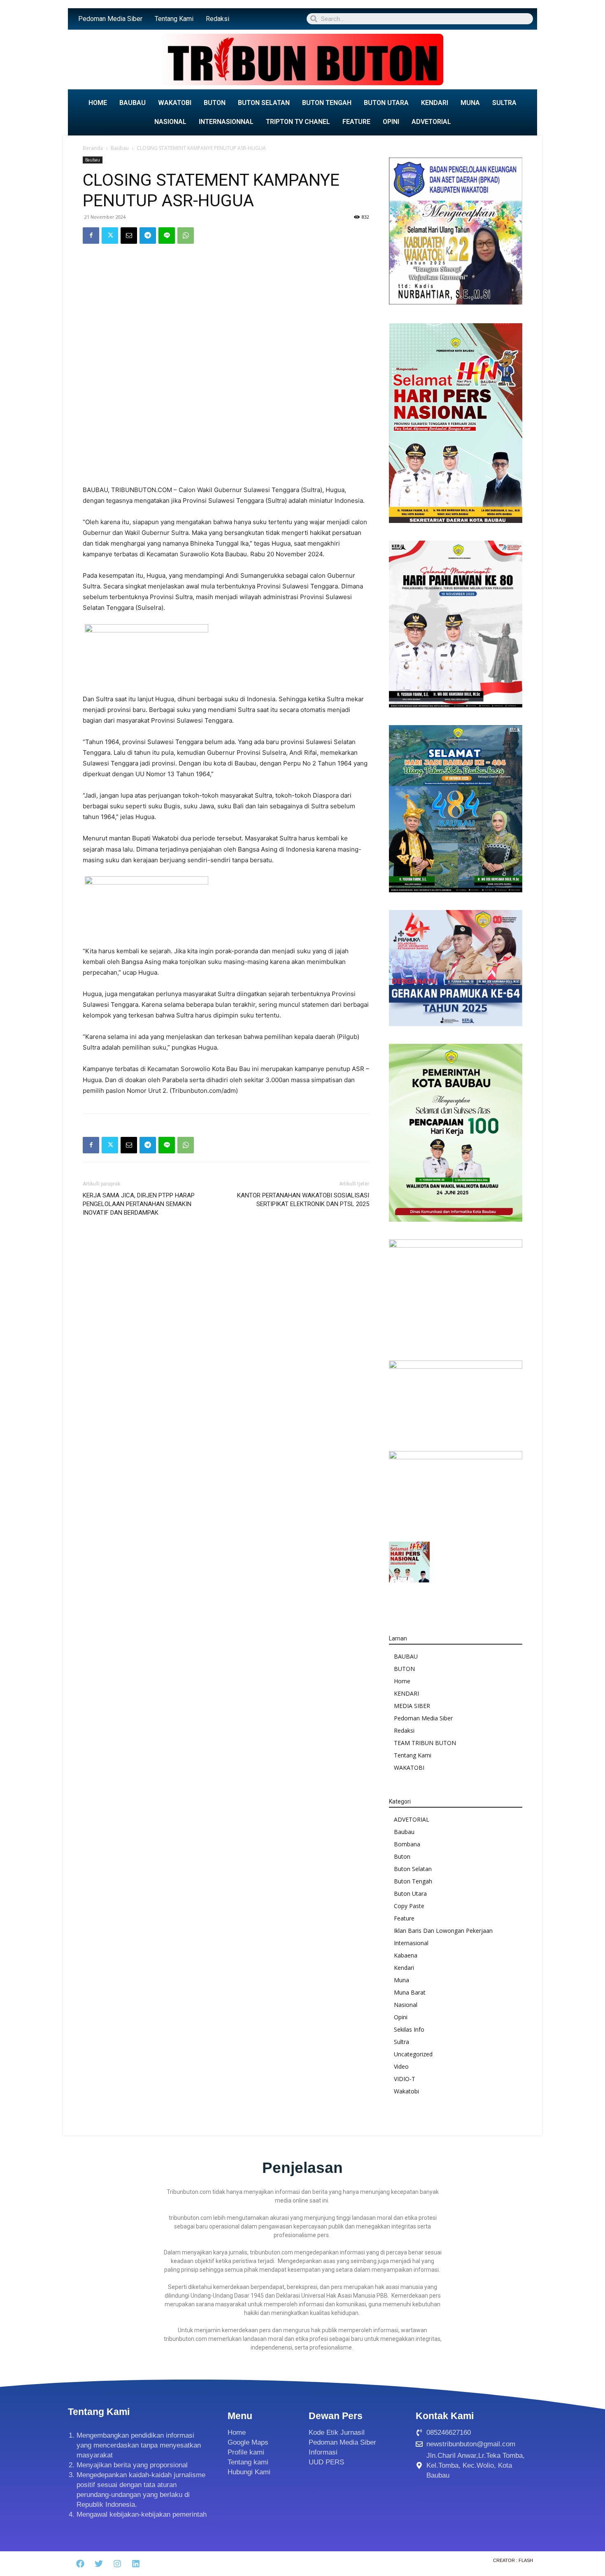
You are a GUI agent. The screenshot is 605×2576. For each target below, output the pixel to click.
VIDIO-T (405, 2079)
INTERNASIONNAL (226, 122)
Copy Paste (409, 1906)
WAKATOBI (175, 103)
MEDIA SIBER (412, 1706)
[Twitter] (110, 236)
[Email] (129, 236)
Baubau (120, 148)
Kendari (404, 1968)
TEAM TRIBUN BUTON (425, 1743)
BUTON (215, 103)
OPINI (391, 122)
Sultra (401, 2042)
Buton (402, 1856)
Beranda (93, 148)
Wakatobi (406, 2091)
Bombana (407, 1844)
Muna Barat (410, 1992)
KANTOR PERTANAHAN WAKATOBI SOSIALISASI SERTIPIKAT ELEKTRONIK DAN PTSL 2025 (303, 1200)
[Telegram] (148, 236)
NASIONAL (170, 122)
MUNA (470, 103)
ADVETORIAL (431, 122)
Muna (401, 1980)
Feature (404, 1918)
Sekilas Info (409, 2029)
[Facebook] (91, 236)
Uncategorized (413, 2054)
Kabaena (406, 1955)
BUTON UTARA (386, 103)
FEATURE (356, 122)
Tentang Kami (174, 19)
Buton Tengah (413, 1881)
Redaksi (218, 19)
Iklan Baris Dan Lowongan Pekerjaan (443, 1931)
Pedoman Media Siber (110, 19)
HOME (98, 103)
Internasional (411, 1943)
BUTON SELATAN (264, 103)
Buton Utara (410, 1893)
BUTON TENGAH (327, 103)
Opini (401, 2017)
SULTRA (504, 103)
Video (401, 2066)
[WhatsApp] (186, 236)
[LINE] (167, 236)
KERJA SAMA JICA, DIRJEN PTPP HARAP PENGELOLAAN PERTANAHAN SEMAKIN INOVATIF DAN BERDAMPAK (139, 1204)
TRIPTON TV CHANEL (298, 122)
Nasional (406, 2005)
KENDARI (435, 103)
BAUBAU (133, 103)
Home (402, 1681)
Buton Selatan (413, 1869)
